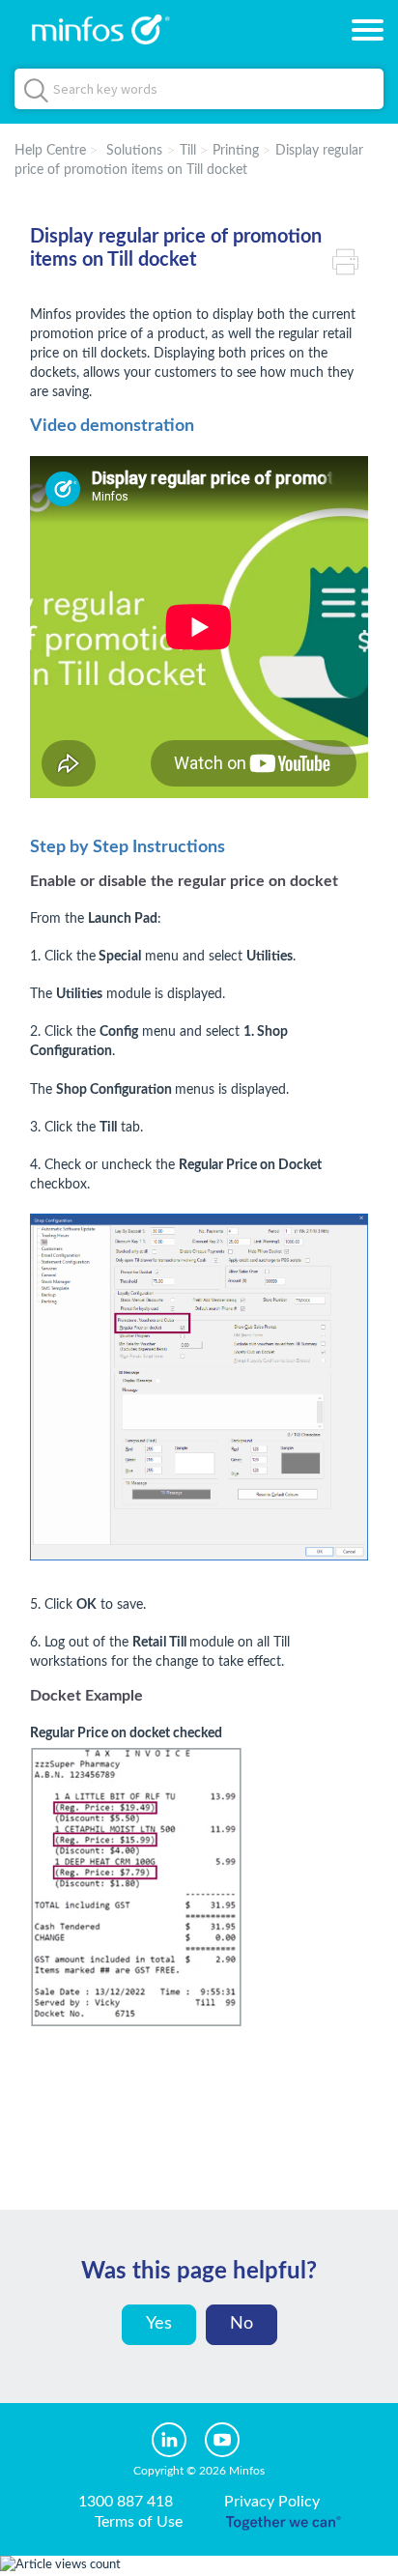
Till (188, 151)
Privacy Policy (272, 2502)
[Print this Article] (350, 260)
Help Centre (50, 151)
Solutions (134, 151)
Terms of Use (139, 2522)
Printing (236, 151)
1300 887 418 (126, 2502)
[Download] (163, 1305)
